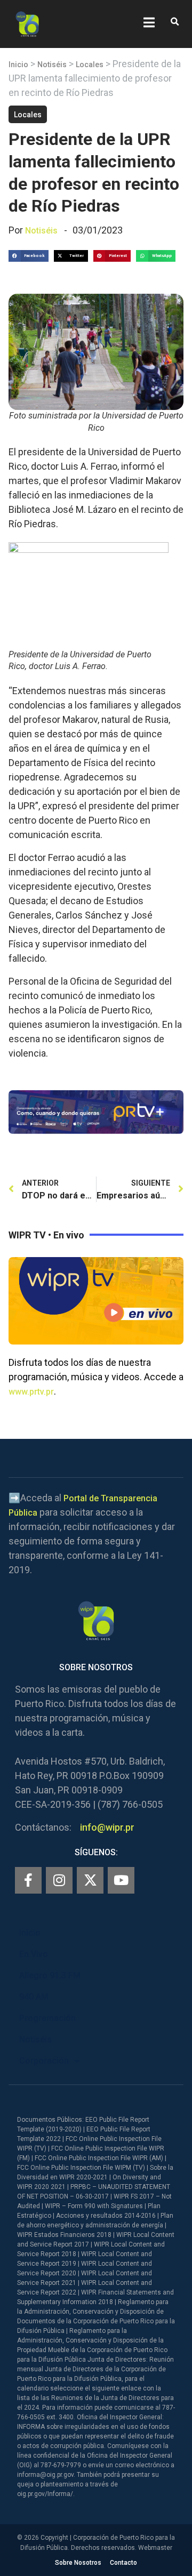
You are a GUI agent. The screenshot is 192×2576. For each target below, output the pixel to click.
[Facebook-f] (28, 1880)
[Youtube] (121, 1880)
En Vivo (34, 1954)
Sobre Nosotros (78, 2563)
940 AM (34, 1997)
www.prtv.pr (31, 1392)
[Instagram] (59, 1880)
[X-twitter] (90, 1880)
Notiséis (52, 65)
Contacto (123, 2563)
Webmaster (155, 2548)
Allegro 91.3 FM (50, 1975)
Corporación (44, 2061)
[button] (175, 22)
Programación (47, 2018)
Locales (90, 65)
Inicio (18, 65)
